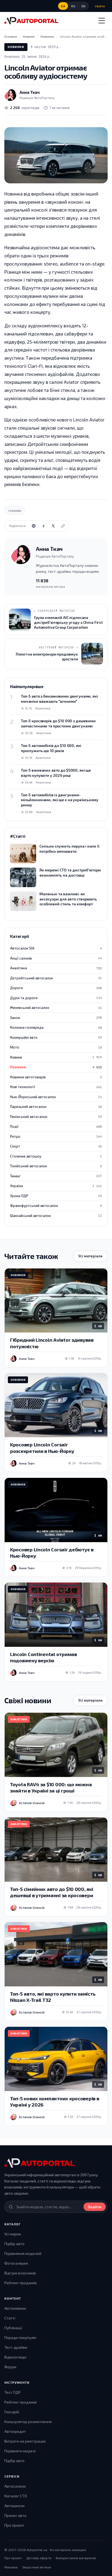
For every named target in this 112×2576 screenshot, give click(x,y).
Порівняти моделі (20, 2451)
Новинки (16, 47)
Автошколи (14, 2506)
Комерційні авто (56, 1037)
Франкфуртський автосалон (56, 1206)
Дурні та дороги (56, 998)
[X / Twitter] (53, 526)
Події (56, 1126)
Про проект (14, 2525)
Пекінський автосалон (56, 1117)
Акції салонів (56, 958)
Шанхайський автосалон (56, 1216)
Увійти (100, 6)
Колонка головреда (56, 1027)
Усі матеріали (90, 1256)
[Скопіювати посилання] (63, 526)
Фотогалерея (16, 2263)
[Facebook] (43, 526)
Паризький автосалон (56, 1107)
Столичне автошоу (56, 1156)
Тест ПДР (13, 2392)
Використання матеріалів (76, 2558)
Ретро (56, 1136)
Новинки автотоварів (56, 1077)
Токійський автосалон (56, 1166)
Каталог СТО (16, 2496)
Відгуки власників (20, 2273)
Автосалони (15, 2486)
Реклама (11, 2567)
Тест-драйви (16, 2347)
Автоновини (15, 2308)
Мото (56, 1047)
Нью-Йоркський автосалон (56, 1097)
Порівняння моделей (23, 2253)
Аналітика (56, 968)
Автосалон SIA (56, 948)
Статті (10, 2318)
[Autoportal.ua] (31, 21)
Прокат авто (15, 2515)
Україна (56, 1186)
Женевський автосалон (56, 1008)
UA (63, 6)
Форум (10, 2367)
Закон (56, 1018)
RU (73, 6)
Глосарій (12, 2412)
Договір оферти (39, 2558)
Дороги (56, 988)
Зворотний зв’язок (37, 2567)
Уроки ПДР (56, 1196)
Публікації (13, 2328)
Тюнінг (56, 1176)
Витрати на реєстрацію (25, 2441)
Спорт (56, 1146)
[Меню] (102, 21)
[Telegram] (34, 526)
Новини (56, 1057)
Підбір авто (14, 2244)
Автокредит (15, 2431)
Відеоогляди (15, 2357)
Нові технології (56, 1087)
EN (84, 6)
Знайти (95, 2207)
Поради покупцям (20, 2337)
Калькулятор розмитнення (28, 2422)
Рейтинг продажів (21, 2283)
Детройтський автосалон (56, 978)
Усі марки (13, 2234)
